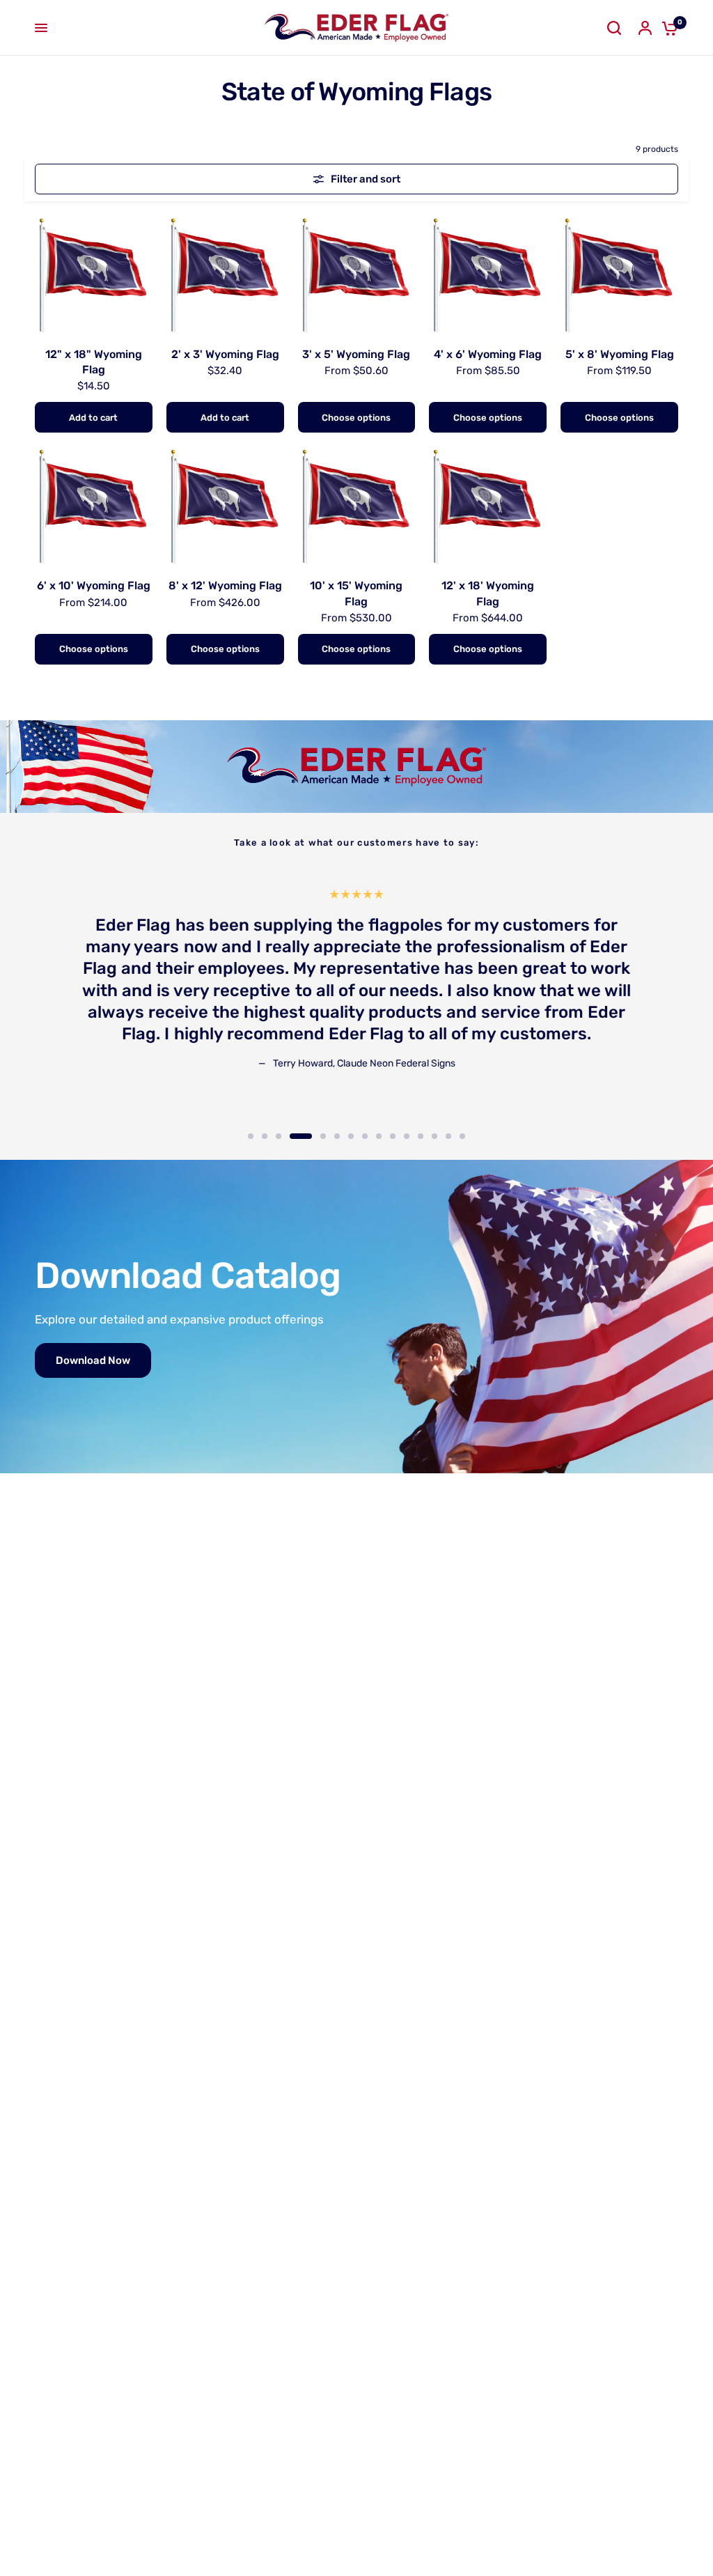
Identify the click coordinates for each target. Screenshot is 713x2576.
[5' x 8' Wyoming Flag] (619, 274)
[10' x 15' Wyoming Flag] (357, 505)
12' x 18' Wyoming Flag (488, 593)
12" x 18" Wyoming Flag (94, 362)
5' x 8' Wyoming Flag (620, 354)
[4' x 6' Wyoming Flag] (488, 274)
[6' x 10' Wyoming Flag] (94, 505)
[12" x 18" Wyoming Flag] (94, 274)
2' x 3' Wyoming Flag (225, 354)
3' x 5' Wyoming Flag (356, 354)
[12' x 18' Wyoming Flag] (488, 505)
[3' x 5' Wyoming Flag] (357, 274)
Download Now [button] (93, 1360)
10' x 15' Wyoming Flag (356, 593)
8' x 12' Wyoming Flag (225, 585)
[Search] (614, 28)
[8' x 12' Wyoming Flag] (225, 505)
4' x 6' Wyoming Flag (488, 354)
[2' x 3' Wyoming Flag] (225, 274)
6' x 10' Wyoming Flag (94, 585)
